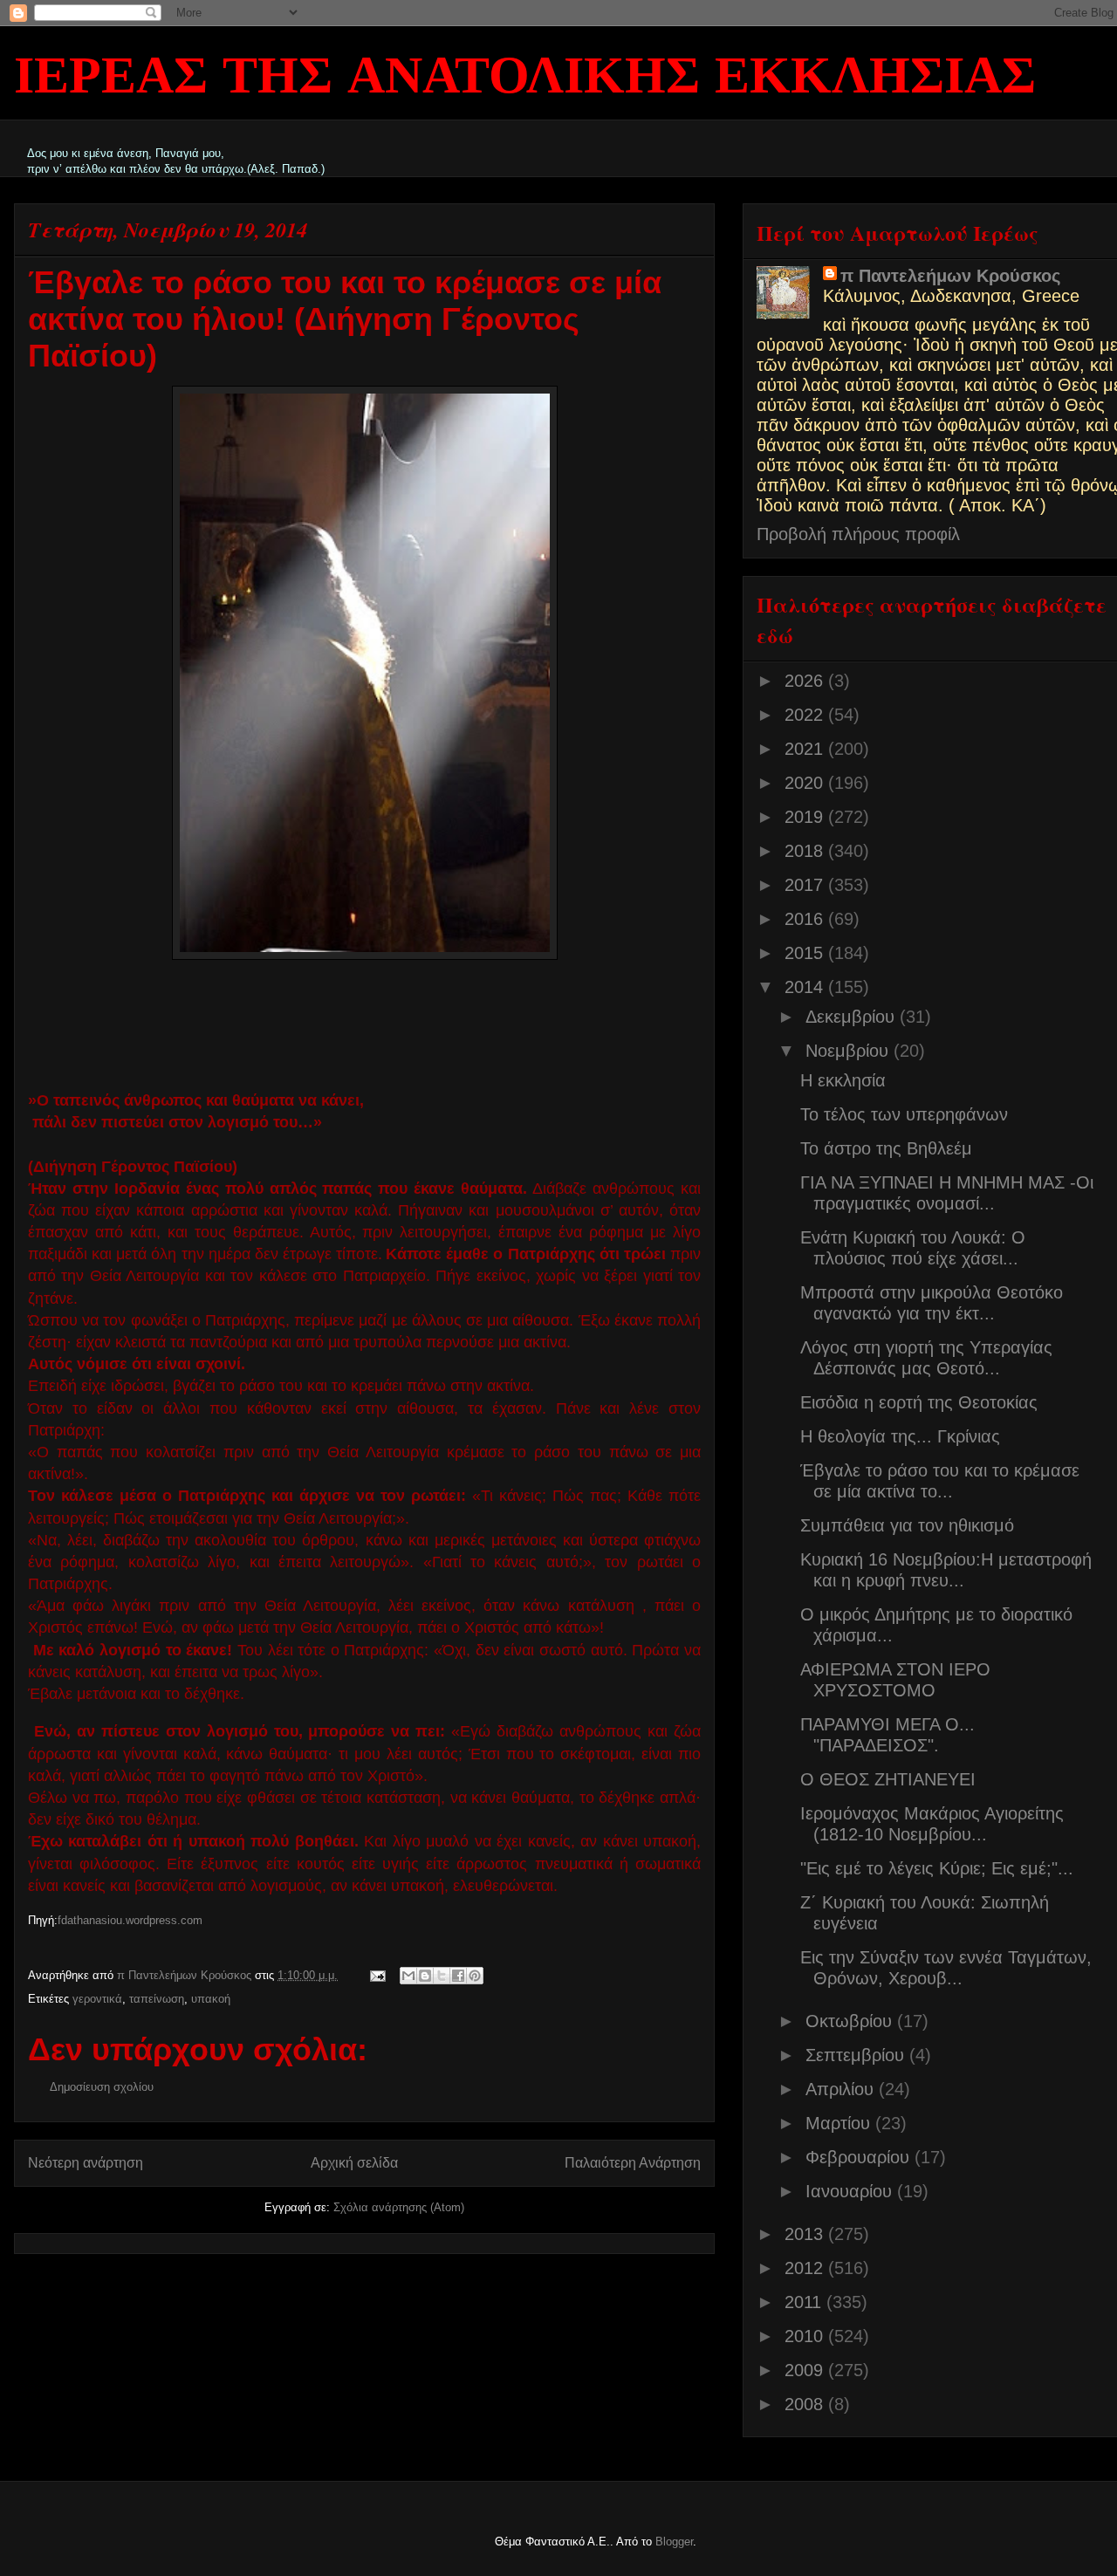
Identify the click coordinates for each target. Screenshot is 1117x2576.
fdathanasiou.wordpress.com (130, 1920)
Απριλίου (842, 2089)
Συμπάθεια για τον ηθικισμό (907, 1525)
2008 (806, 2404)
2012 (806, 2268)
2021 (806, 749)
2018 (806, 851)
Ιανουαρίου (851, 2191)
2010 (806, 2336)
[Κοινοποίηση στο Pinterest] (475, 1976)
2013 (806, 2234)
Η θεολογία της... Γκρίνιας (900, 1436)
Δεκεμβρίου (853, 1017)
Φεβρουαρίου (860, 2157)
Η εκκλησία (843, 1080)
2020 (806, 783)
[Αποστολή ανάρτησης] (377, 1975)
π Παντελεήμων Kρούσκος (950, 276)
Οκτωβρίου (851, 2021)
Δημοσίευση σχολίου (102, 2087)
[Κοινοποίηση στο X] (442, 1976)
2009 (806, 2370)
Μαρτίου (840, 2123)
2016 (806, 919)
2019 (806, 817)
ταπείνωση (157, 1999)
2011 (805, 2302)
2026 (806, 681)
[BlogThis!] (425, 1976)
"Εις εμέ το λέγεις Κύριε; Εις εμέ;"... (937, 1868)
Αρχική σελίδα (354, 2163)
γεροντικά (97, 1999)
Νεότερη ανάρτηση (86, 2163)
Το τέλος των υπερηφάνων (904, 1114)
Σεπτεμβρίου (857, 2055)
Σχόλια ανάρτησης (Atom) (399, 2207)
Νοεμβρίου (850, 1051)
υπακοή (211, 1999)
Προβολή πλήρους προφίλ (858, 534)
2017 (806, 885)
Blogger (674, 2542)
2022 (806, 715)
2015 (806, 953)
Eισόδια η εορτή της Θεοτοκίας (919, 1402)
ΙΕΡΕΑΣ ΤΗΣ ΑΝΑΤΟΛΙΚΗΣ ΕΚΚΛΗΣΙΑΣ (525, 79)
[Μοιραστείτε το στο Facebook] (458, 1976)
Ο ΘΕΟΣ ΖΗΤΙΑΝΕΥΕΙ (888, 1779)
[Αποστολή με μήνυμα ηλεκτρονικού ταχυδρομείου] (408, 1976)
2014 (806, 987)
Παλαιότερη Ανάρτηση (633, 2163)
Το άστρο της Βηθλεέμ (886, 1148)
